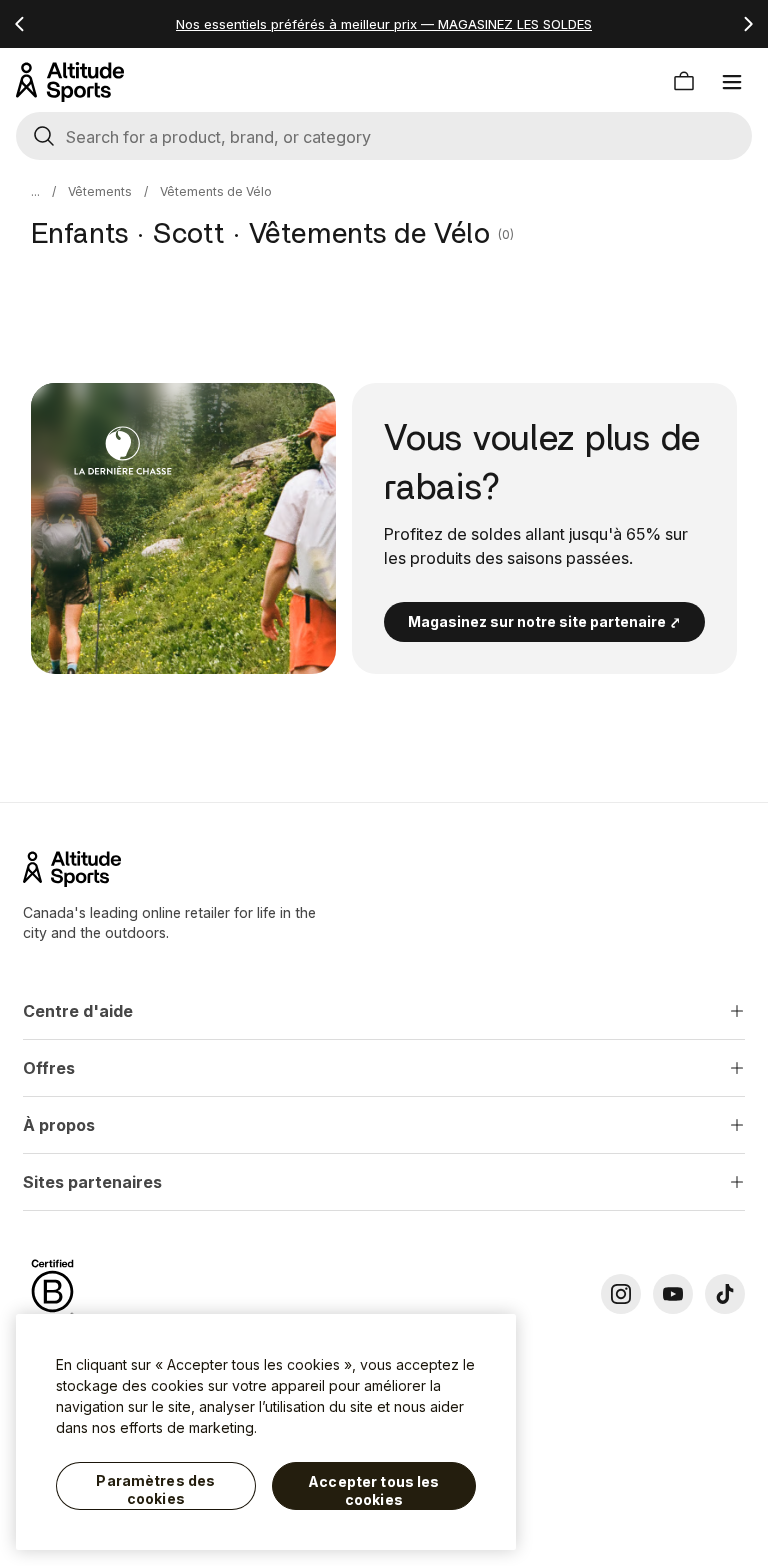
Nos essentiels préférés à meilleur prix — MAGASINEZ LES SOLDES (384, 24)
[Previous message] (20, 24)
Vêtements (100, 191)
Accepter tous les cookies (373, 1490)
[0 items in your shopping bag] (684, 82)
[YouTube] (673, 1294)
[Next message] (748, 24)
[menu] (732, 82)
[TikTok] (725, 1294)
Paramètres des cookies (155, 1489)
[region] (266, 1432)
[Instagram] (621, 1294)
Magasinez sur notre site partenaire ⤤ (544, 621)
